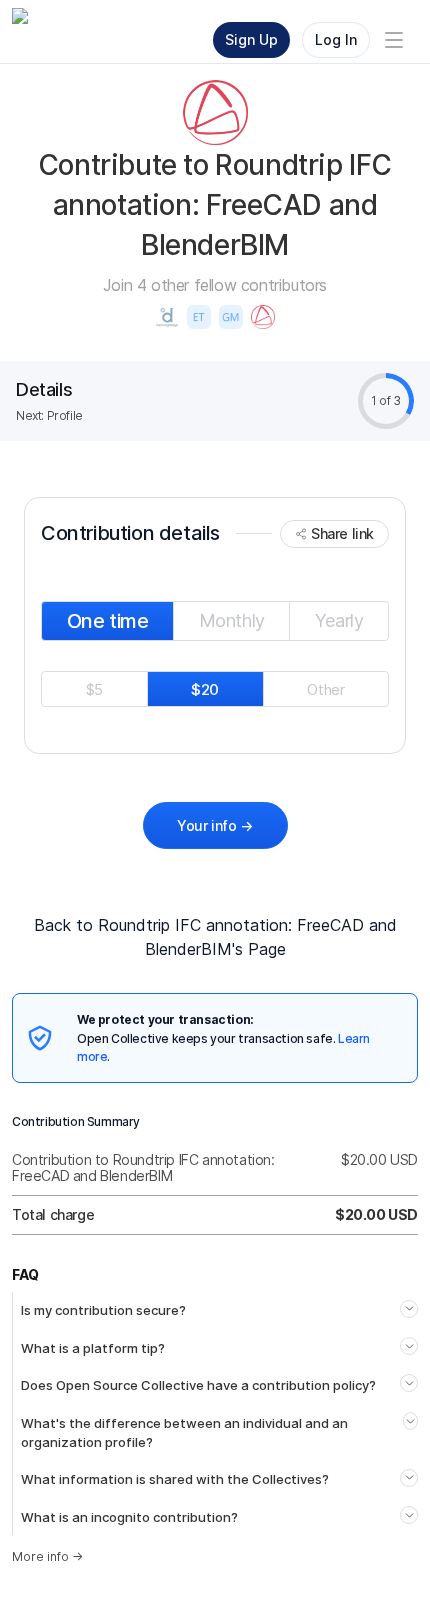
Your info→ (215, 825)
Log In (336, 39)
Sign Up (251, 39)
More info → (47, 1556)
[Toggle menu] (394, 40)
